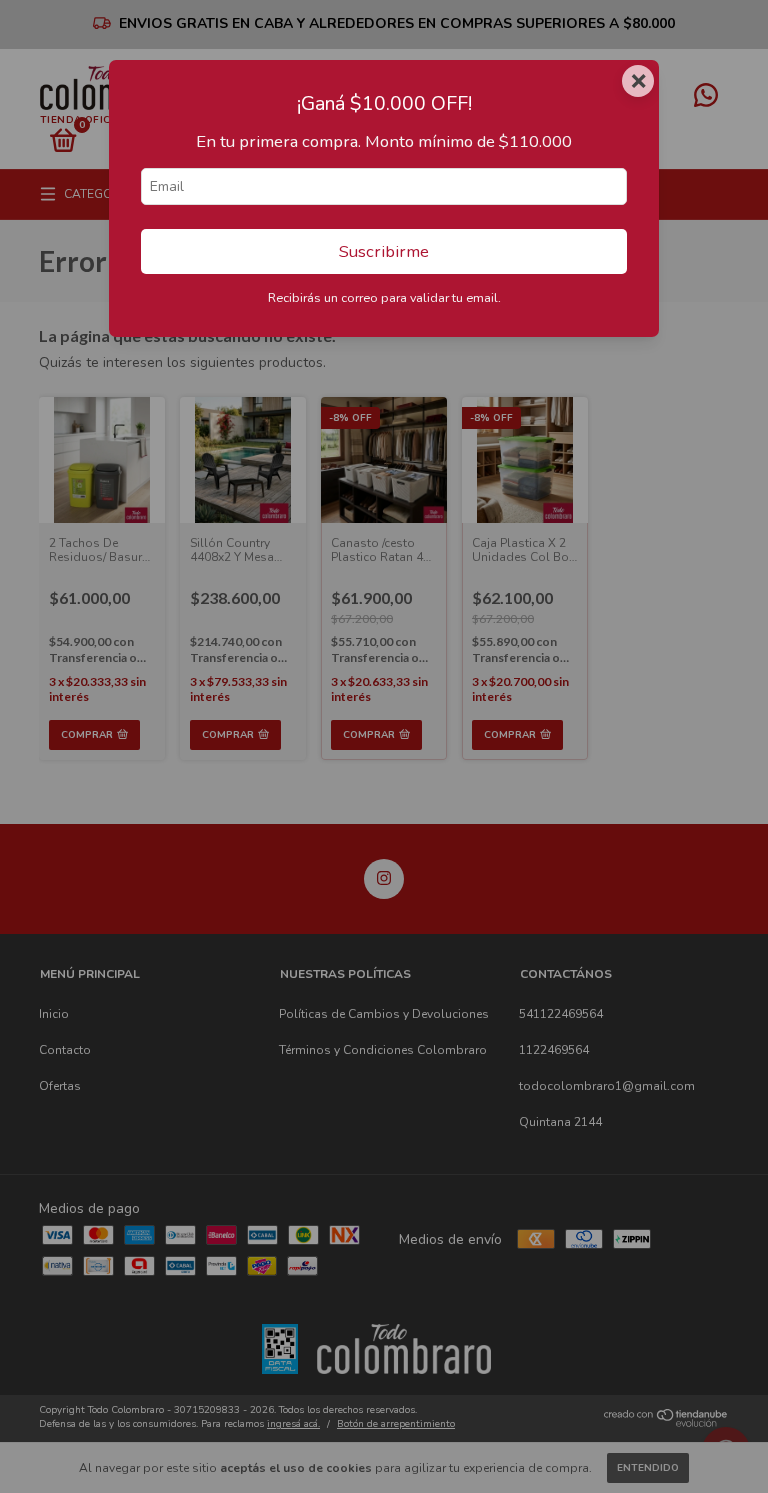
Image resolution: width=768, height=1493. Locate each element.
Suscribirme (384, 251)
